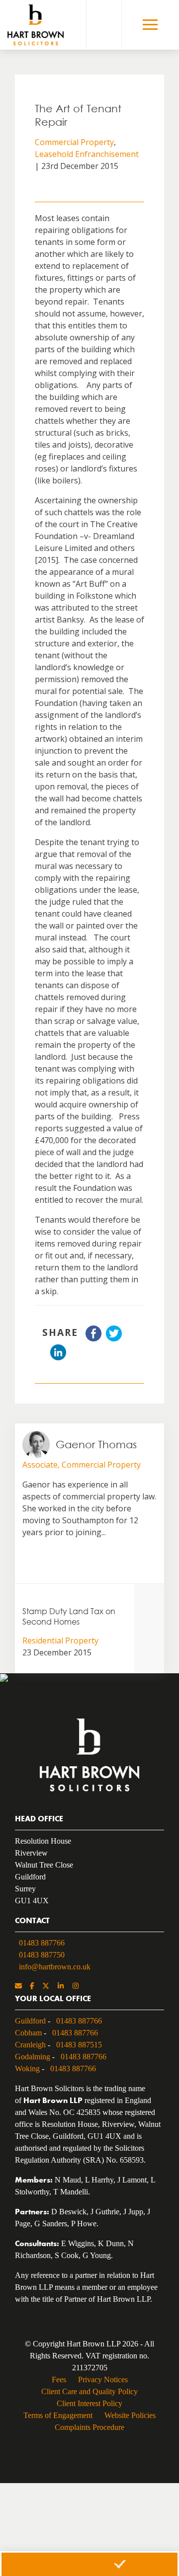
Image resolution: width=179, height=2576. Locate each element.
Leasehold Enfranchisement (87, 154)
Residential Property (60, 1640)
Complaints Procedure (89, 2427)
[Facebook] (32, 1987)
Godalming (33, 2057)
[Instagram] (76, 1987)
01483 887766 (42, 1943)
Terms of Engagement (58, 2415)
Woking (27, 2069)
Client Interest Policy (89, 2403)
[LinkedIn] (61, 1987)
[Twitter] (46, 1987)
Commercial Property (74, 142)
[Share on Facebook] (93, 1338)
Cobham (28, 2033)
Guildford (30, 2021)
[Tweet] (114, 1338)
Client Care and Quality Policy (89, 2391)
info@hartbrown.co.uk (55, 1967)
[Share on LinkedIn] (58, 1357)
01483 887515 (79, 2045)
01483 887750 (42, 1955)
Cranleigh (30, 2045)
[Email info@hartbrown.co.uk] (18, 1987)
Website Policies (130, 2415)
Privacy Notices (103, 2380)
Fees (59, 2380)
